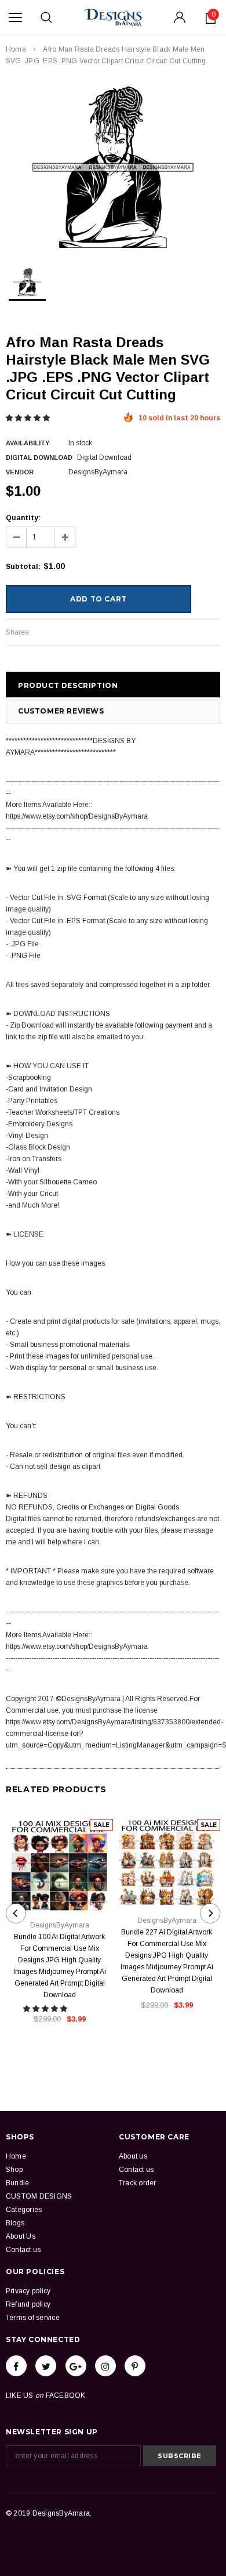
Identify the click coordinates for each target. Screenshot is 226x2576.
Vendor (20, 472)
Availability (28, 443)
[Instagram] (105, 2366)
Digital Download (39, 457)
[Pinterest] (135, 2366)
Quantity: (23, 518)
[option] (113, 167)
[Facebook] (16, 2366)
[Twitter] (46, 2366)
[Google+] (76, 2366)
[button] (29, 418)
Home (16, 49)
